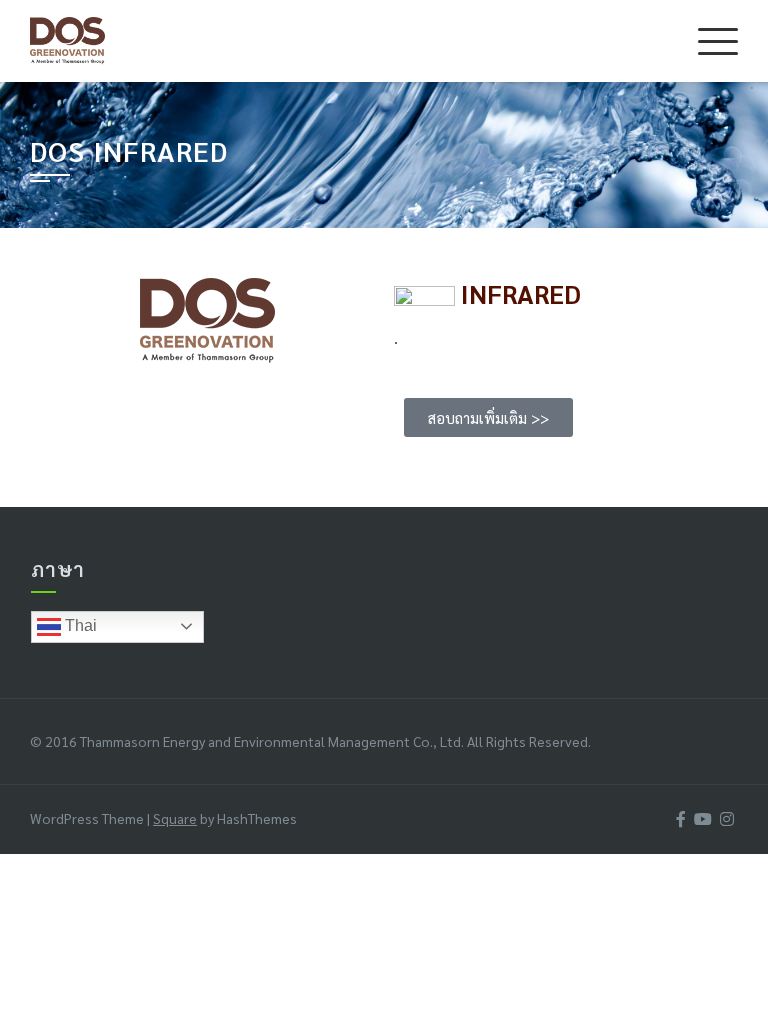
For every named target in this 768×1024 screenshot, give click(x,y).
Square (175, 818)
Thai (79, 625)
